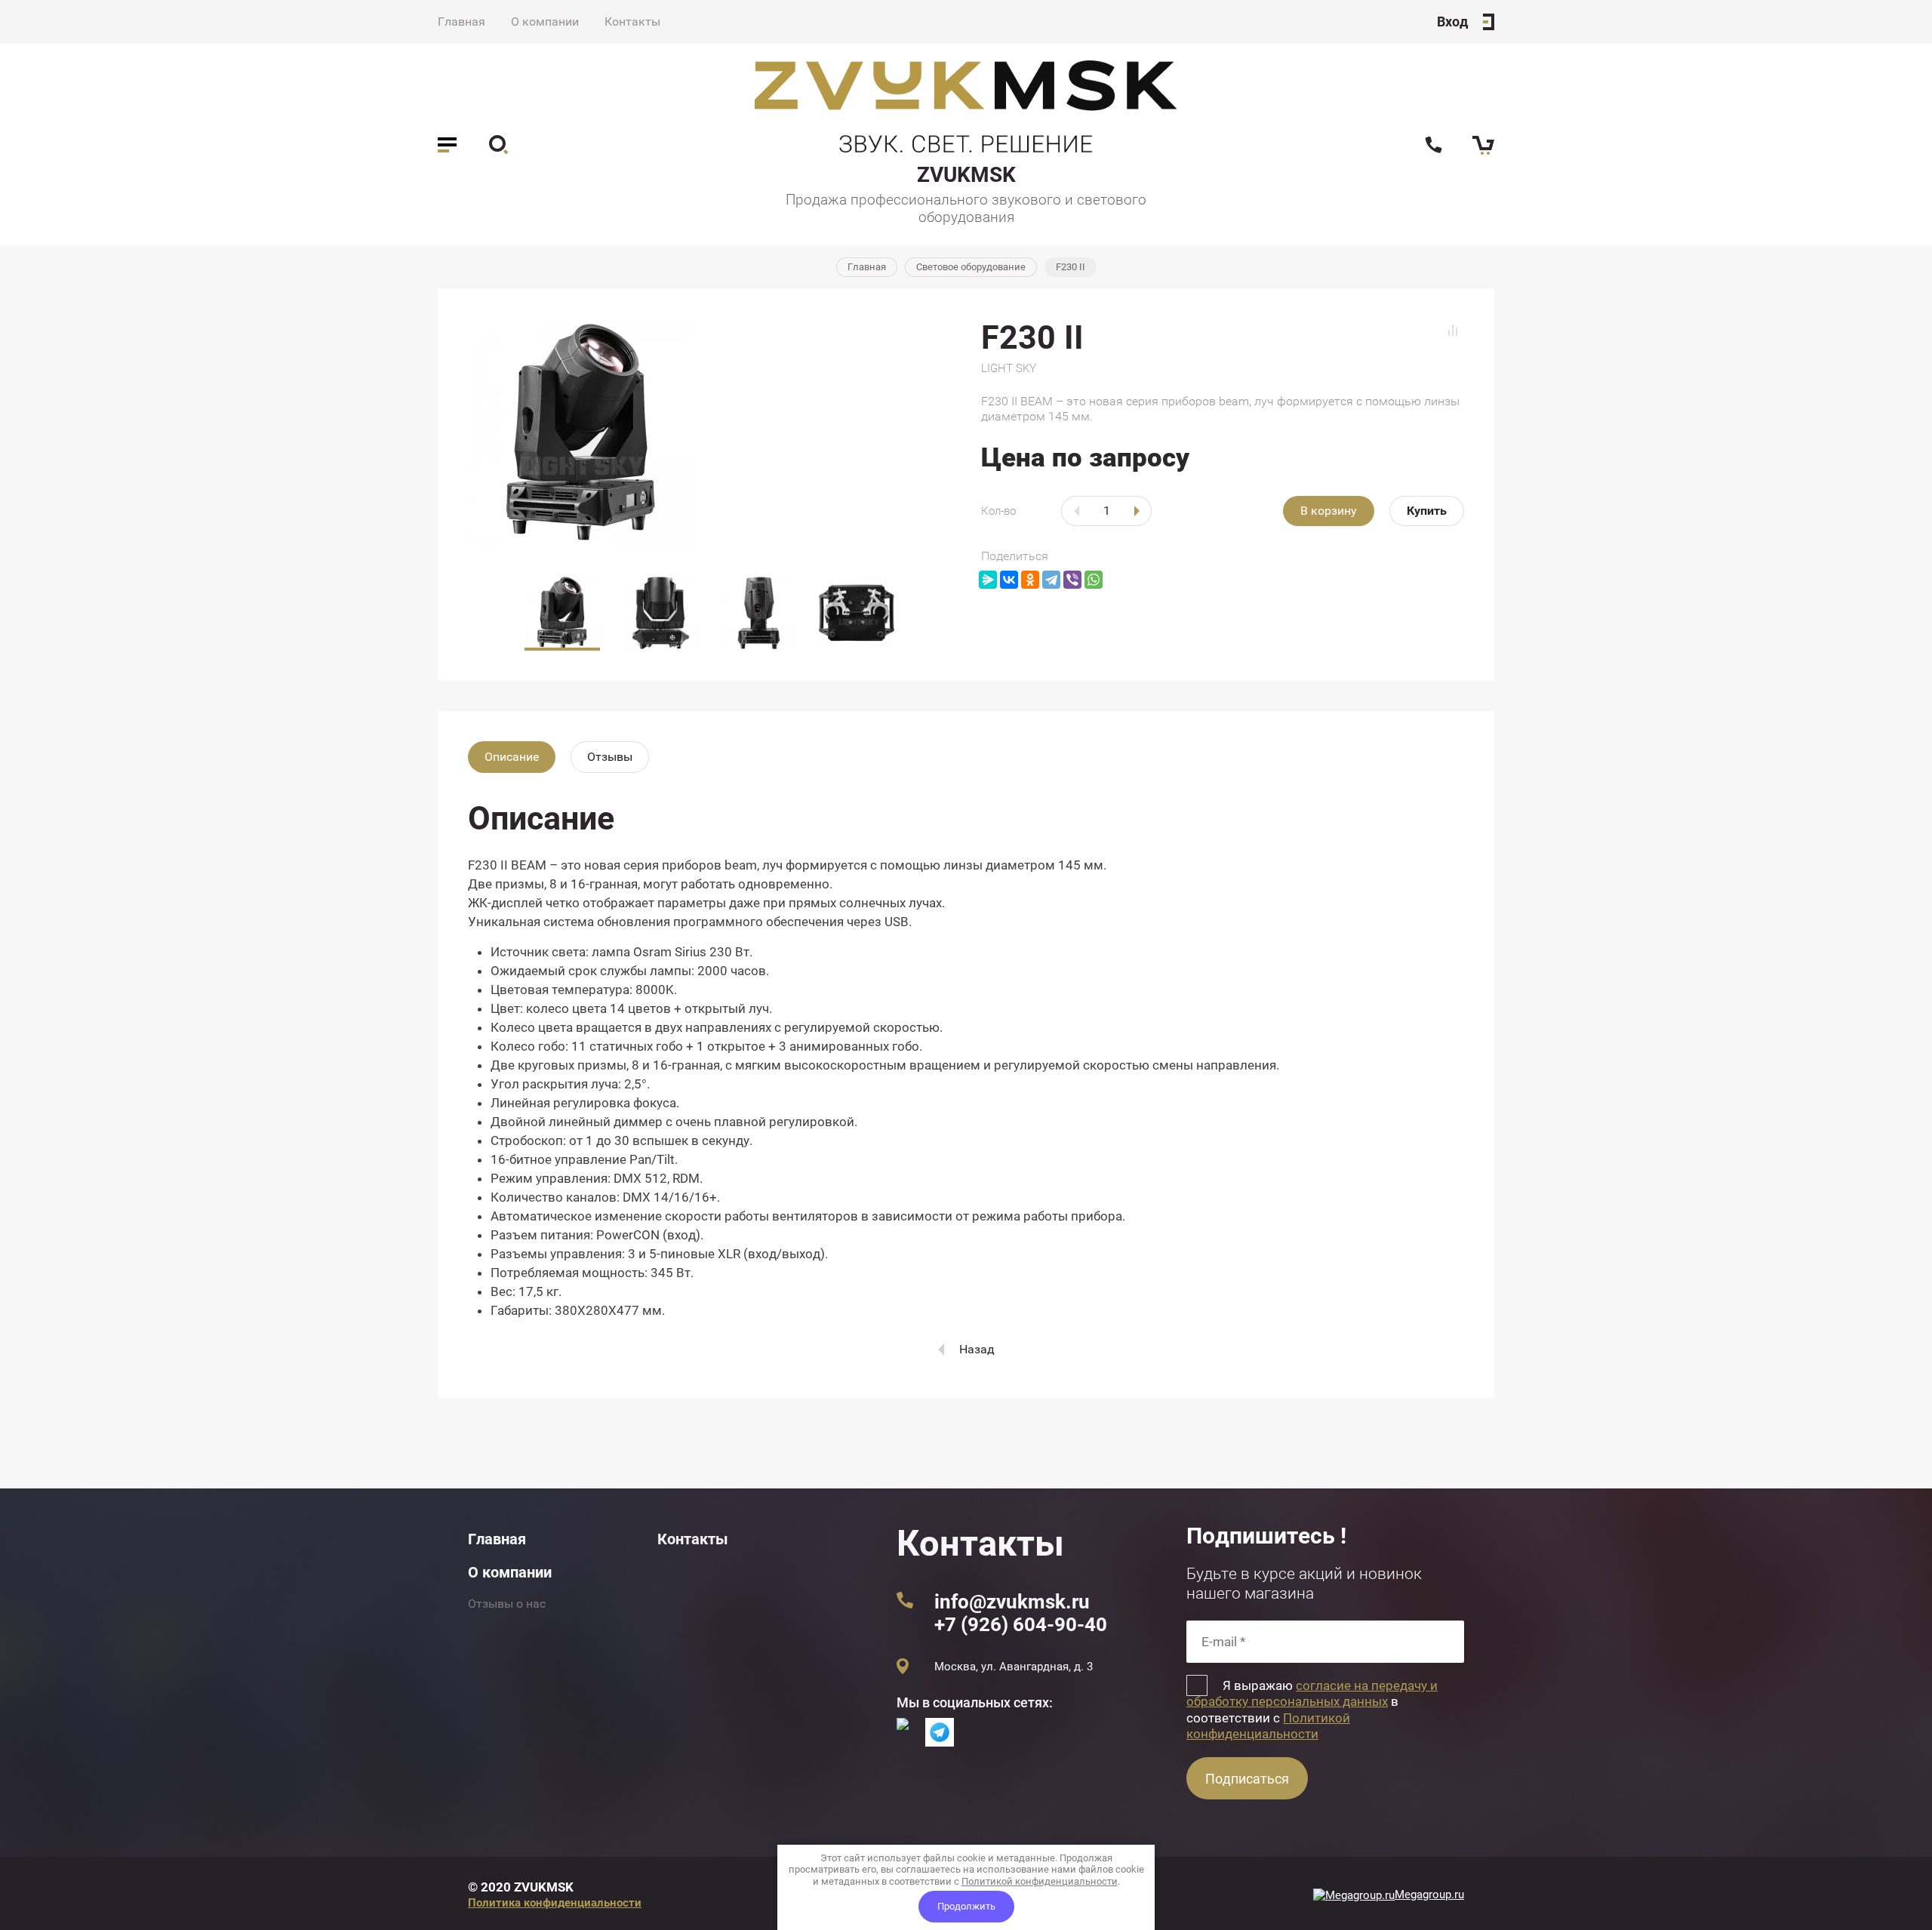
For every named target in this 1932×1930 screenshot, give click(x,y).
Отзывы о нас (507, 1604)
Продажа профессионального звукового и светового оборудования (966, 208)
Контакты (632, 22)
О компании (545, 22)
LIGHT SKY (1009, 368)
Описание (512, 757)
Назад (977, 1349)
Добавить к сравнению (1453, 330)
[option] (709, 432)
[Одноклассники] (1030, 580)
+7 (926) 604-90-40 (1021, 1624)
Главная (461, 22)
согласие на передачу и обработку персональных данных (1312, 1693)
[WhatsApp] (1094, 580)
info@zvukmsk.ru (1012, 1602)
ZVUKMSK (966, 175)
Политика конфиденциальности (555, 1903)
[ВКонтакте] (1009, 580)
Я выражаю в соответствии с (1312, 1710)
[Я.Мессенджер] (988, 580)
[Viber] (1072, 580)
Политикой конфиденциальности (1268, 1726)
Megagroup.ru (1429, 1895)
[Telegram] (1051, 580)
